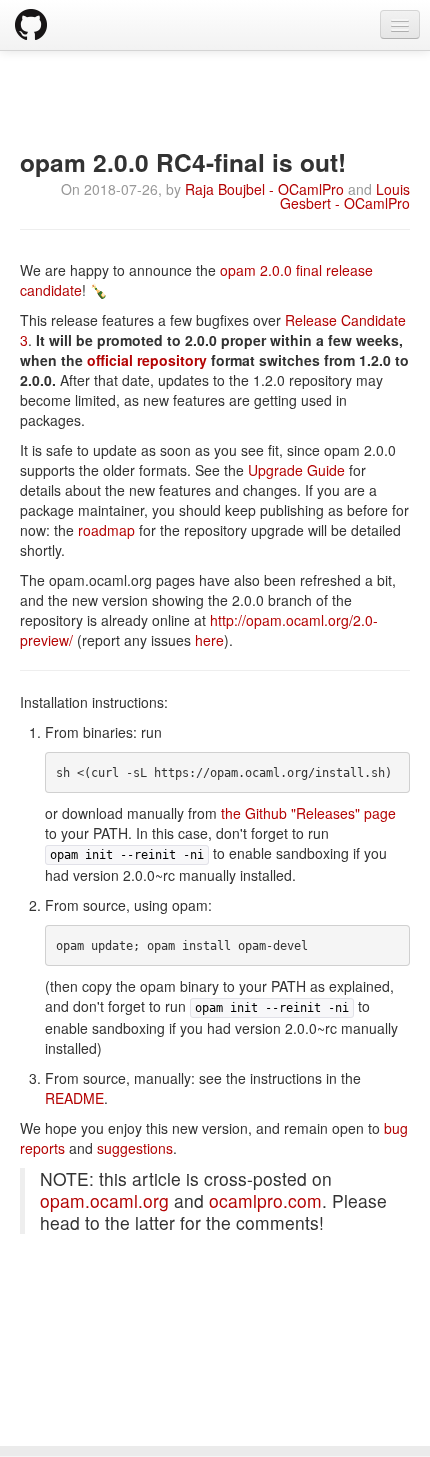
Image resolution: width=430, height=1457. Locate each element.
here (209, 640)
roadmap (106, 530)
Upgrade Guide (296, 470)
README (74, 1098)
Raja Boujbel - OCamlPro (264, 189)
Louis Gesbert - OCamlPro (345, 196)
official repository (147, 360)
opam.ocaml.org (104, 1200)
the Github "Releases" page (308, 813)
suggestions (135, 1148)
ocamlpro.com (265, 1200)
